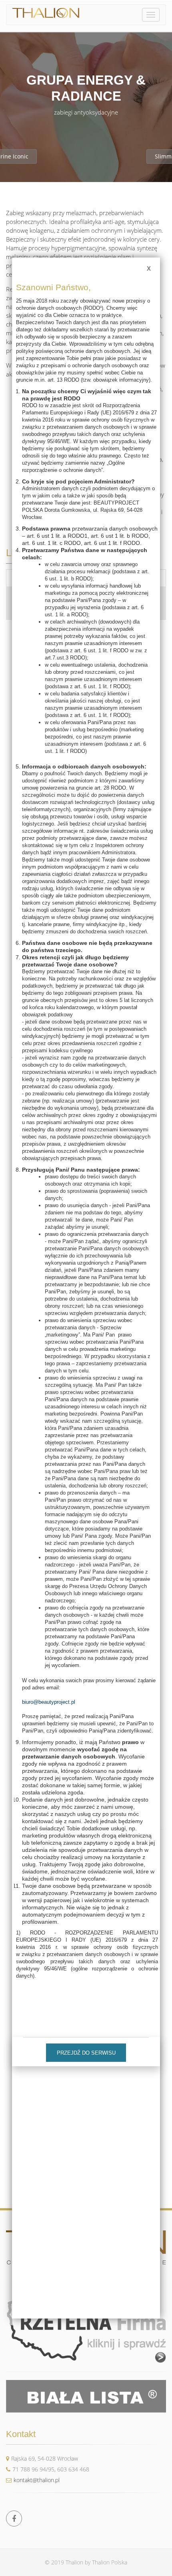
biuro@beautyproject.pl (49, 1702)
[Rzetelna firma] (86, 2328)
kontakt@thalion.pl (37, 2480)
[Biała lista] (86, 2396)
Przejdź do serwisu (86, 2053)
